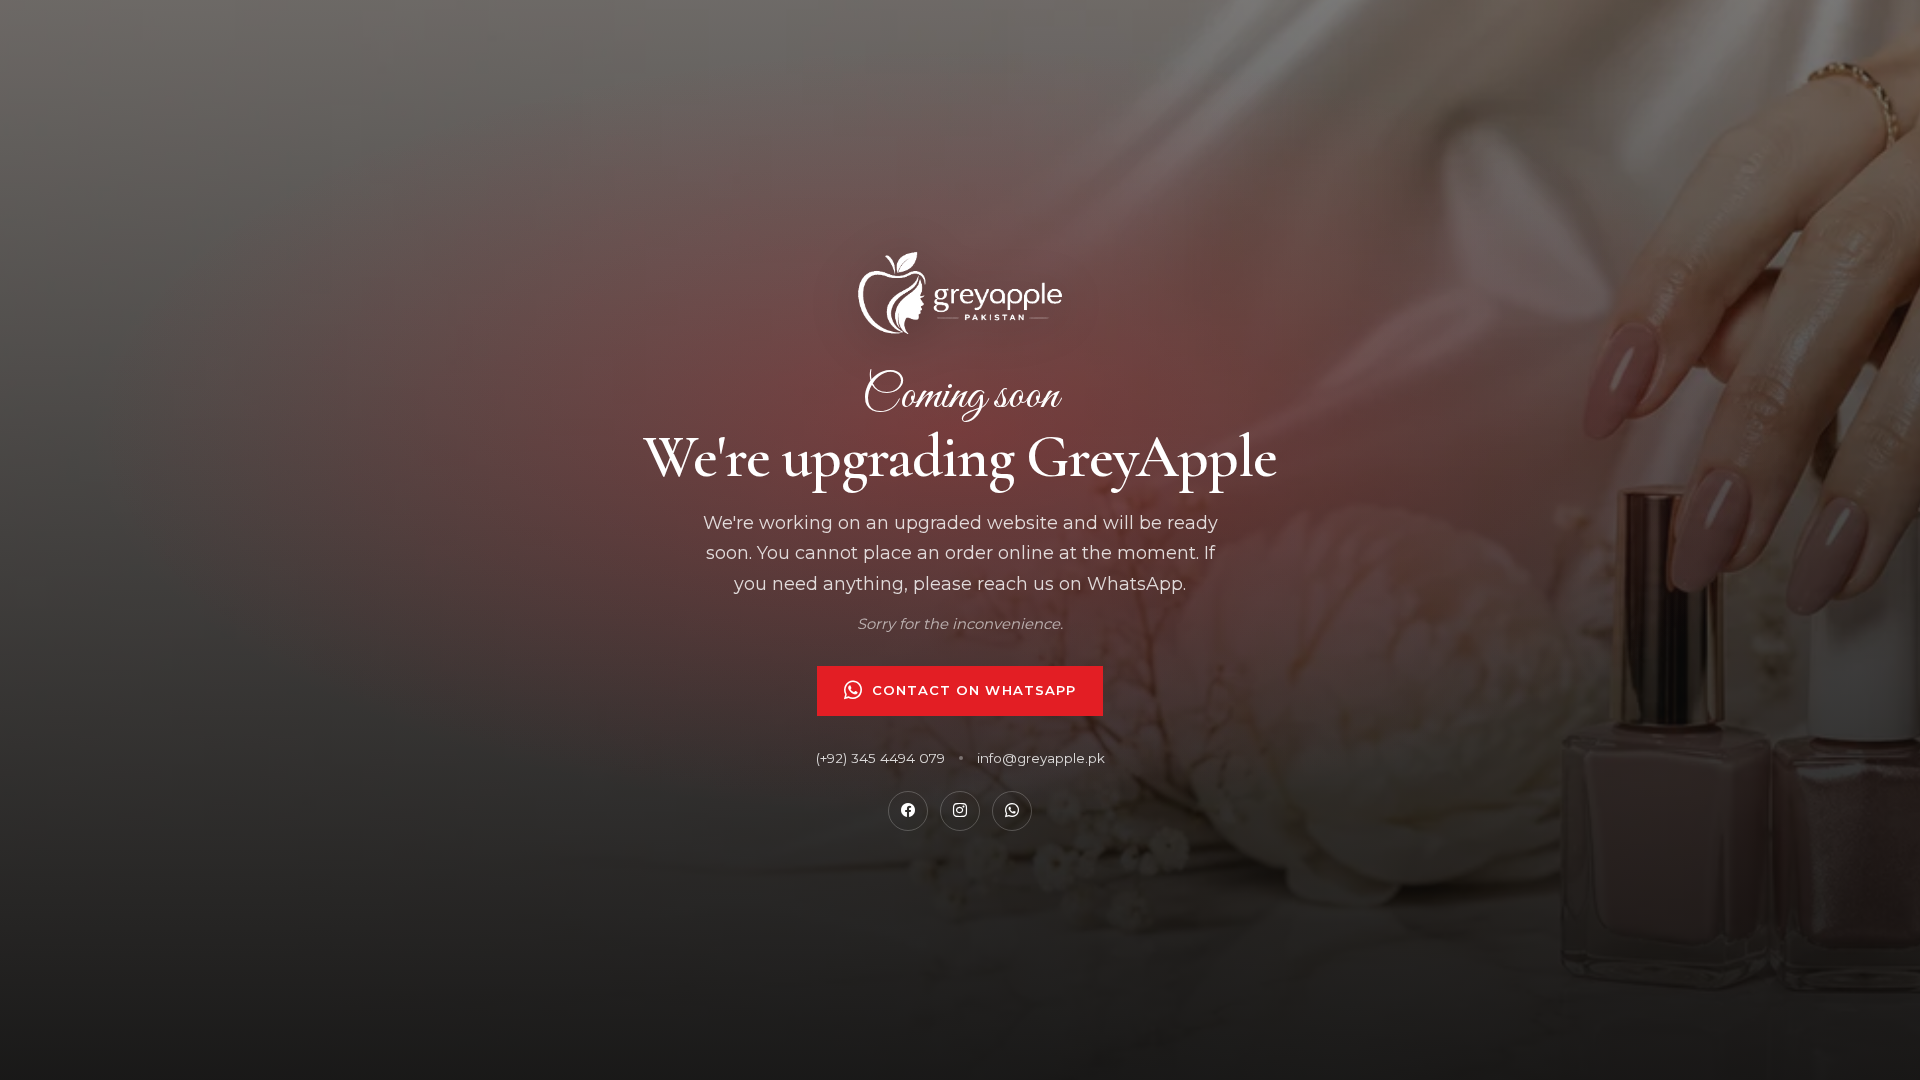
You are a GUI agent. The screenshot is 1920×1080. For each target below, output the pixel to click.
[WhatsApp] (1012, 811)
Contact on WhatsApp (974, 690)
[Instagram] (960, 811)
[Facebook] (908, 811)
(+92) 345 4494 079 (880, 758)
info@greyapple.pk (1041, 758)
